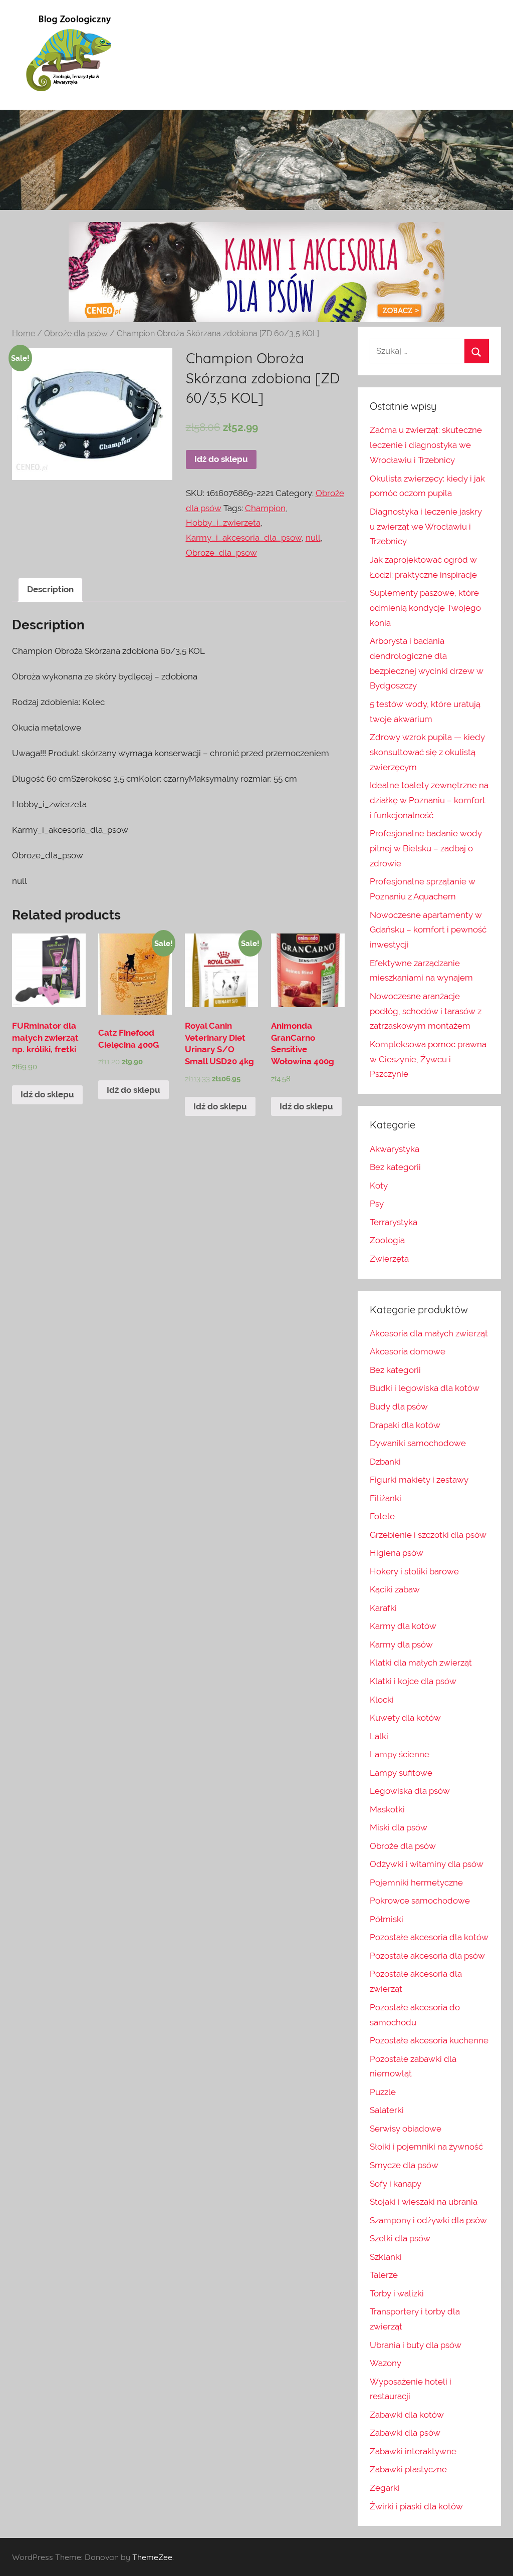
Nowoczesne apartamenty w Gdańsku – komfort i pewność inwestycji (428, 930)
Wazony (386, 2363)
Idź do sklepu (221, 459)
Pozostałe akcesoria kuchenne (429, 2040)
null (313, 538)
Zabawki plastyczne (408, 2469)
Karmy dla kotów (403, 1626)
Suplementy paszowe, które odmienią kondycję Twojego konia (425, 608)
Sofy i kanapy (396, 2184)
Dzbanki (385, 1462)
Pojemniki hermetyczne (416, 1883)
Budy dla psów (399, 1407)
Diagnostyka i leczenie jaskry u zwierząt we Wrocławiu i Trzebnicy (426, 527)
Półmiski (387, 1919)
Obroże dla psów (76, 333)
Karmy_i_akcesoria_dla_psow (244, 538)
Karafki (383, 1608)
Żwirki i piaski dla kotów (416, 2506)
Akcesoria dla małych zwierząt (429, 1333)
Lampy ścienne (400, 1754)
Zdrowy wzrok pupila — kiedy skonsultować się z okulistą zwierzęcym (427, 752)
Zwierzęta (389, 1259)
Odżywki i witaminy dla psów (427, 1864)
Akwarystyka (395, 1149)
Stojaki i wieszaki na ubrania (424, 2202)
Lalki (379, 1736)
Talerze (384, 2275)
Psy (377, 1204)
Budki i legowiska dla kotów (425, 1388)
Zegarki (385, 2488)
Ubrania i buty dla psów (416, 2345)
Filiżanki (386, 1498)
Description (50, 589)
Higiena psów (397, 1553)
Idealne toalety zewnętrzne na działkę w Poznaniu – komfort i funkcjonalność (429, 800)
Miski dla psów (399, 1827)
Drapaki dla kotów (405, 1425)
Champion (265, 508)
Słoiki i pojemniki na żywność (426, 2147)
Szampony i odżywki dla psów (428, 2220)
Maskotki (387, 1809)
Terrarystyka (394, 1222)
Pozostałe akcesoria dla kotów (429, 1937)
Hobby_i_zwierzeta (223, 523)
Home (24, 333)
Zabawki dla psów (405, 2433)
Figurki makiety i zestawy (419, 1480)
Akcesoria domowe (408, 1351)
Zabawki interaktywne (413, 2451)
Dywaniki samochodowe (418, 1443)
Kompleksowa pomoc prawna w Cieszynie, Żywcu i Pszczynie (428, 1059)
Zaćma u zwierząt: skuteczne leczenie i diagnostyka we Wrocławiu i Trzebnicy (426, 445)
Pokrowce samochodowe (420, 1901)
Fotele (382, 1516)
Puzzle (383, 2092)
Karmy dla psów (401, 1645)
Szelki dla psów (400, 2238)
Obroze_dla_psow (221, 553)
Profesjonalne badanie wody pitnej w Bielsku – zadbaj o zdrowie (426, 848)
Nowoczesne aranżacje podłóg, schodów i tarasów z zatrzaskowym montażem (426, 1011)
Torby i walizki (397, 2293)
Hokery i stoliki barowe (414, 1571)
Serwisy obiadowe (406, 2129)
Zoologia (387, 1240)
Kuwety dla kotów (405, 1718)
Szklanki (386, 2257)
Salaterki (387, 2110)
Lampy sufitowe (401, 1773)
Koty (379, 1186)
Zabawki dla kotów (407, 2415)
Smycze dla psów (404, 2165)
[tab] (50, 590)
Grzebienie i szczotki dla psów (428, 1535)
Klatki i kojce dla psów (413, 1681)
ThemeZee (152, 2557)
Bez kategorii (395, 1167)
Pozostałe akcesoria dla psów (427, 1956)
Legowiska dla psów (410, 1791)
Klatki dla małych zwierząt (421, 1663)
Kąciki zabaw (395, 1589)
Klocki (382, 1700)
